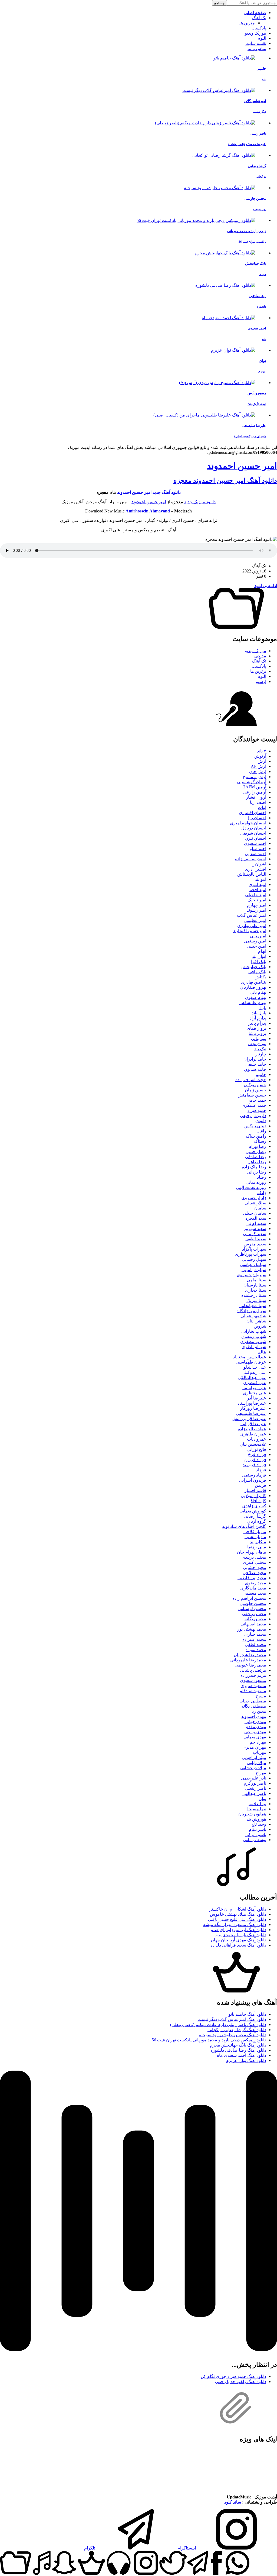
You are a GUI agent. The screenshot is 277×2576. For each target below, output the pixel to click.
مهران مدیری (254, 1747)
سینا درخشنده (254, 1295)
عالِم (262, 1352)
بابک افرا (259, 962)
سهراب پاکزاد (254, 1249)
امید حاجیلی (256, 895)
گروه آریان (257, 1521)
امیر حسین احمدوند (242, 466)
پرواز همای (256, 1028)
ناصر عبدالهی (254, 1793)
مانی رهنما (257, 1547)
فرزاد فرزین (255, 1460)
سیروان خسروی (251, 1275)
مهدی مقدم (256, 1727)
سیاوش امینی (254, 1270)
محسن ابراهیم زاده (249, 1598)
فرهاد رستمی (254, 1475)
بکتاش (260, 977)
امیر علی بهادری (252, 926)
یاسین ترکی (256, 1834)
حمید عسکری (254, 1105)
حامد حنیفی (256, 1064)
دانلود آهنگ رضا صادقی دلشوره (238, 2050)
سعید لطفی (256, 1239)
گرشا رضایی (255, 1516)
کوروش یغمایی (253, 1511)
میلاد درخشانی (253, 1768)
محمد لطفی (255, 1644)
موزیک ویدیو (255, 33)
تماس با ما (257, 49)
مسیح (261, 1696)
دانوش (260, 1121)
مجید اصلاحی (254, 1573)
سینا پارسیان (255, 1285)
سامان (260, 1208)
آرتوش (260, 756)
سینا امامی (256, 1280)
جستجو (220, 3)
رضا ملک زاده (254, 1167)
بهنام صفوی (256, 997)
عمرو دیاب (257, 1439)
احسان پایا (257, 818)
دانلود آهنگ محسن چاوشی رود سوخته (233, 2035)
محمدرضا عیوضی (250, 1665)
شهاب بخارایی (254, 1331)
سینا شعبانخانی (253, 1306)
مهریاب (260, 1752)
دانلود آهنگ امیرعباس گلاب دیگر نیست (232, 2019)
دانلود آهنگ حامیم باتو (247, 2014)
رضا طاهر (257, 1162)
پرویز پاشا (257, 1033)
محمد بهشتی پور (252, 1629)
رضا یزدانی (256, 1172)
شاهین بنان (256, 1321)
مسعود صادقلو (253, 1691)
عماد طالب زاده (252, 1429)
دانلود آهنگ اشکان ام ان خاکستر (238, 1909)
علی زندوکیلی (254, 1372)
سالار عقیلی (255, 1203)
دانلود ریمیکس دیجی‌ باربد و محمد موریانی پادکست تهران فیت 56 (209, 2040)
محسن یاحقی (254, 1614)
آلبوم (262, 38)
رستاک (260, 1141)
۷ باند (262, 751)
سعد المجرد (256, 1218)
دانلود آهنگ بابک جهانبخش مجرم (238, 2045)
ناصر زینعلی (255, 1788)
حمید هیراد (257, 1110)
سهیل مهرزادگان (251, 1311)
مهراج (261, 1773)
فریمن (260, 1485)
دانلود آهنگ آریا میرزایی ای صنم (238, 1930)
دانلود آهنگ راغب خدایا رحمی (241, 2382)
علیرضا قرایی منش (249, 1419)
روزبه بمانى (256, 1182)
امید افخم (258, 890)
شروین (260, 1326)
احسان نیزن (255, 838)
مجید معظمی (254, 1593)
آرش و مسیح (255, 777)
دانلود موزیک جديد (200, 502)
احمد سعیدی (255, 843)
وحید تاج (259, 1824)
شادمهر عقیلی (253, 1316)
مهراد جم (258, 1742)
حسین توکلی (255, 1085)
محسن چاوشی (253, 1603)
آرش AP (258, 766)
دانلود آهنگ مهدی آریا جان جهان (238, 1940)
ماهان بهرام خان (252, 1552)
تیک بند (260, 1049)
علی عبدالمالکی (252, 1377)
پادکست (259, 28)
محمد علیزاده (254, 1639)
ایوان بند (259, 956)
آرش (262, 761)
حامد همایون (255, 1069)
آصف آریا (258, 802)
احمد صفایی (255, 854)
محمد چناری (255, 1634)
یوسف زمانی (255, 1840)
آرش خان (258, 772)
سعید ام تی (256, 1223)
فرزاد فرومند (254, 1465)
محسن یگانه (255, 1619)
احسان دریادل (254, 828)
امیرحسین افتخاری (249, 931)
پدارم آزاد (258, 1018)
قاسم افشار (255, 1490)
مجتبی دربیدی (254, 1557)
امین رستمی (255, 941)
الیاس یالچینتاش (252, 874)
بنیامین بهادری (254, 982)
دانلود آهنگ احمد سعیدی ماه (242, 2055)
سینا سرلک (256, 1300)
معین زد (259, 1711)
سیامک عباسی (253, 1264)
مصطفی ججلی (253, 1701)
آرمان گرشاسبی (252, 782)
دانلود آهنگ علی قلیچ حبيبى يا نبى (237, 1919)
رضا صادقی (256, 1157)
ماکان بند (258, 1542)
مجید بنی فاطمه (252, 1578)
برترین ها (247, 23)
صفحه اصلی (255, 13)
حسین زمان (255, 1090)
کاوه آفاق (258, 1501)
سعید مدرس (255, 1244)
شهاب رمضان (254, 1336)
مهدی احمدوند (254, 1716)
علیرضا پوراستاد (252, 1403)
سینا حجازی (256, 1290)
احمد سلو (258, 849)
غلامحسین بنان (253, 1444)
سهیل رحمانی (254, 1259)
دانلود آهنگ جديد (167, 492)
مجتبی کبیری (255, 1562)
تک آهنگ (259, 18)
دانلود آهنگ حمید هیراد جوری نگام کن (233, 2376)
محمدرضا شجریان (250, 1655)
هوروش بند (256, 1819)
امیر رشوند (256, 910)
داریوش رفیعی (253, 1116)
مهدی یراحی (255, 1732)
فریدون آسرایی (253, 1480)
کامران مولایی (253, 1496)
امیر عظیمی (255, 920)
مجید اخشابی (255, 1567)
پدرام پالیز (257, 1023)
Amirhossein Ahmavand (148, 511)
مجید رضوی (255, 1583)
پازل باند (259, 1013)
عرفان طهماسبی (251, 1362)
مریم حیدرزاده (253, 1675)
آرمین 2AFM (255, 787)
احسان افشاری (253, 813)
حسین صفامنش (252, 1095)
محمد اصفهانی (253, 1624)
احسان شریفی (253, 833)
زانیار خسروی (254, 1198)
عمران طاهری (253, 1434)
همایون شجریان (252, 1814)
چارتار (261, 1054)
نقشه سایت (256, 43)
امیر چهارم (257, 905)
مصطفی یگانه (254, 1706)
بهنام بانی (258, 992)
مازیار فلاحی (255, 1532)
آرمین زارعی (255, 792)
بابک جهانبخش (254, 967)
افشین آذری (255, 869)
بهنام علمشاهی (253, 1003)
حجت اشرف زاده (251, 1080)
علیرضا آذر (257, 1398)
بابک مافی (257, 972)
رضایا (261, 1177)
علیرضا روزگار (253, 1408)
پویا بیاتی (259, 1039)
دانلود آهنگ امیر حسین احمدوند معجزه (225, 481)
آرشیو (261, 682)
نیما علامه (257, 1804)
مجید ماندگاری (253, 1588)
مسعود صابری (253, 1686)
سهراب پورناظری (250, 1254)
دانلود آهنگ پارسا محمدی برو (241, 1935)
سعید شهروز (255, 1229)
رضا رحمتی (256, 1152)
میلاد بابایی (257, 1763)
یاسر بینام (258, 1829)
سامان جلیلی (255, 1213)
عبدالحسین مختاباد (250, 1357)
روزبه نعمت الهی (251, 1187)
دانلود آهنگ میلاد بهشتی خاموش (238, 1914)
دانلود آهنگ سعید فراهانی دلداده (238, 1945)
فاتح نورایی (256, 1449)
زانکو (262, 1193)
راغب (261, 1131)
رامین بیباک (256, 1136)
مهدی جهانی (255, 1722)
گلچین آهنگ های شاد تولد (244, 1526)
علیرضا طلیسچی (251, 1413)
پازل (262, 1008)
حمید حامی (256, 1100)
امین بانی (258, 936)
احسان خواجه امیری (248, 823)
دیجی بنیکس (255, 1126)
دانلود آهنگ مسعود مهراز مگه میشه (235, 1924)
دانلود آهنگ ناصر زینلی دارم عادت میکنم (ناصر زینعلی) (218, 2025)
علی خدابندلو (255, 1367)
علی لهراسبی (254, 1388)
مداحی (260, 656)
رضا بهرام (257, 1146)
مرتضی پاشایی (253, 1670)
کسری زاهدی (254, 1506)
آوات (262, 807)
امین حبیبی (256, 946)
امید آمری (257, 884)
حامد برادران (255, 1059)
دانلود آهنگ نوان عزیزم (246, 2060)
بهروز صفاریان (253, 987)
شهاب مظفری (253, 1342)
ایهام (262, 951)
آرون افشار (256, 797)
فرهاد (261, 1470)
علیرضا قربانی (253, 1424)
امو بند (260, 879)
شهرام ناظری (254, 1347)
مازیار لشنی (255, 1537)
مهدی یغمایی (255, 1737)
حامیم (261, 1074)
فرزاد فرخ (257, 1454)
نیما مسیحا (257, 1809)
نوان (262, 1799)
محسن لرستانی (252, 1609)
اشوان (261, 864)
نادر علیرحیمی (253, 1778)
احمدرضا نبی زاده (251, 859)
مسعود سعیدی (253, 1680)
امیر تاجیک (257, 900)
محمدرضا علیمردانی (248, 1660)
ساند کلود (233, 2502)
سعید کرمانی (255, 1234)
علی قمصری (255, 1383)
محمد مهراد (256, 1650)
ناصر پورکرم (255, 1783)
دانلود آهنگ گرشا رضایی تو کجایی (237, 2030)
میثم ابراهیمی (254, 1757)
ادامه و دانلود (266, 586)
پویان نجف (257, 1044)
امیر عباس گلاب (252, 915)
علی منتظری (255, 1393)
